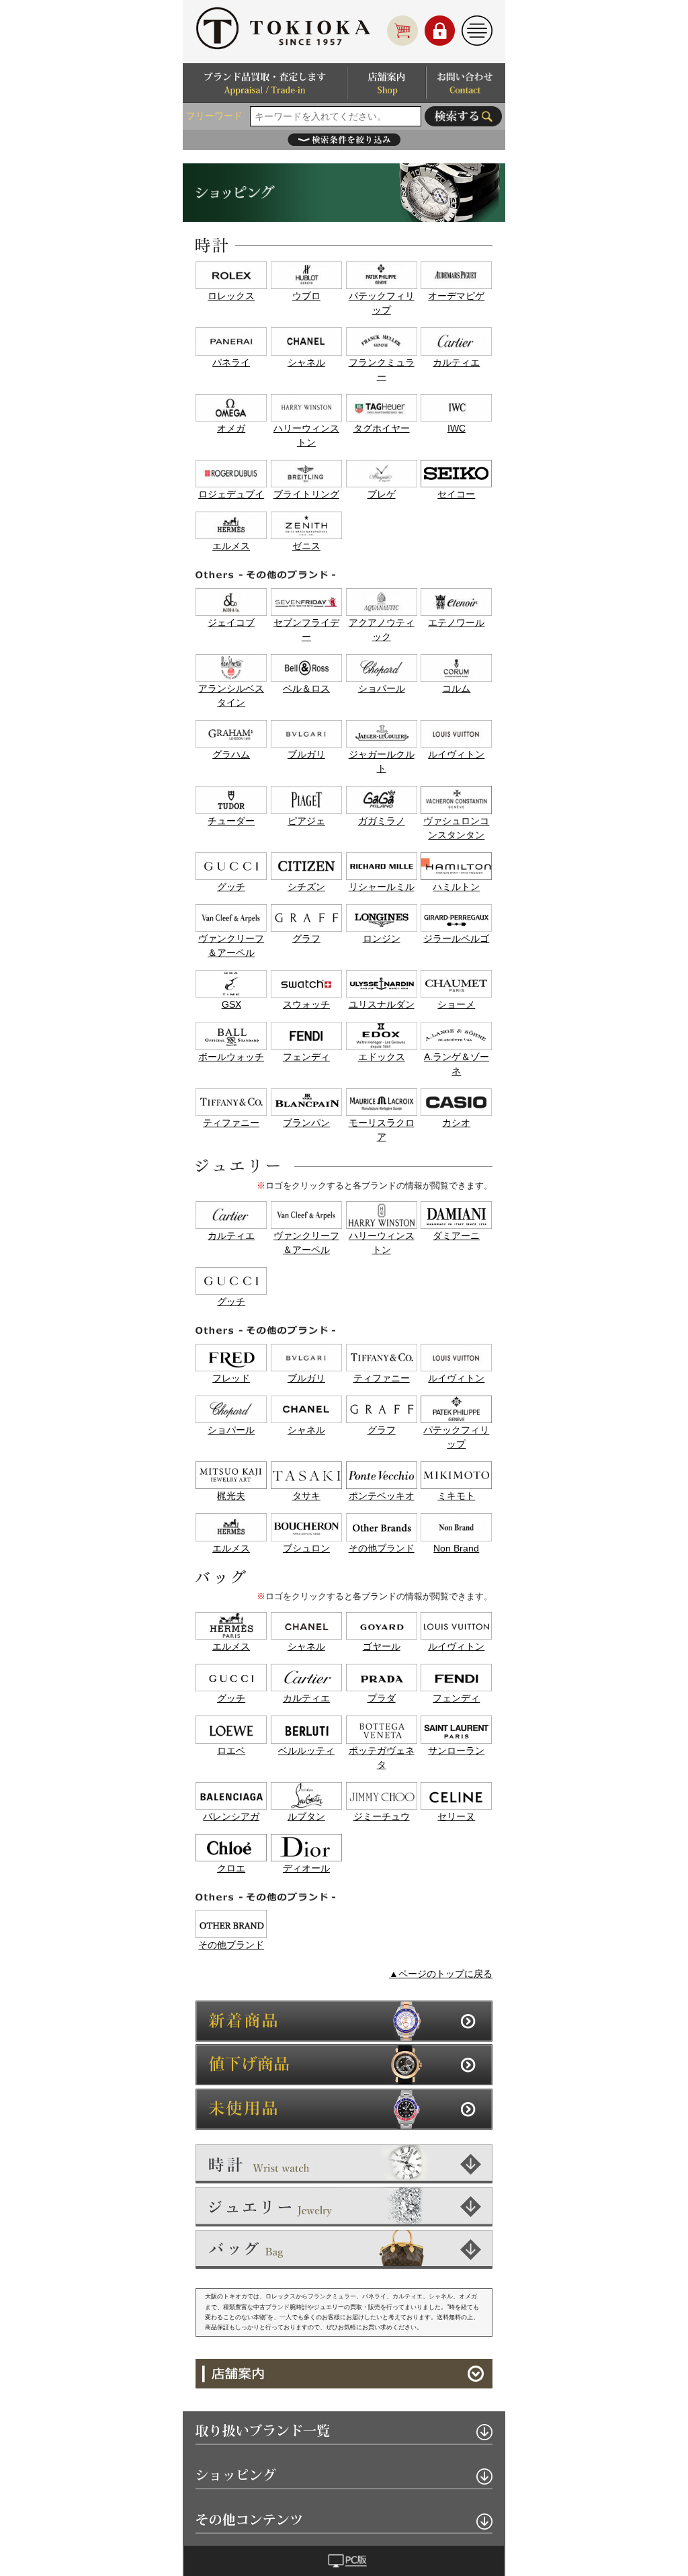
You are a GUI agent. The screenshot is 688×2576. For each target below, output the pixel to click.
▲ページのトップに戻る (441, 1974)
